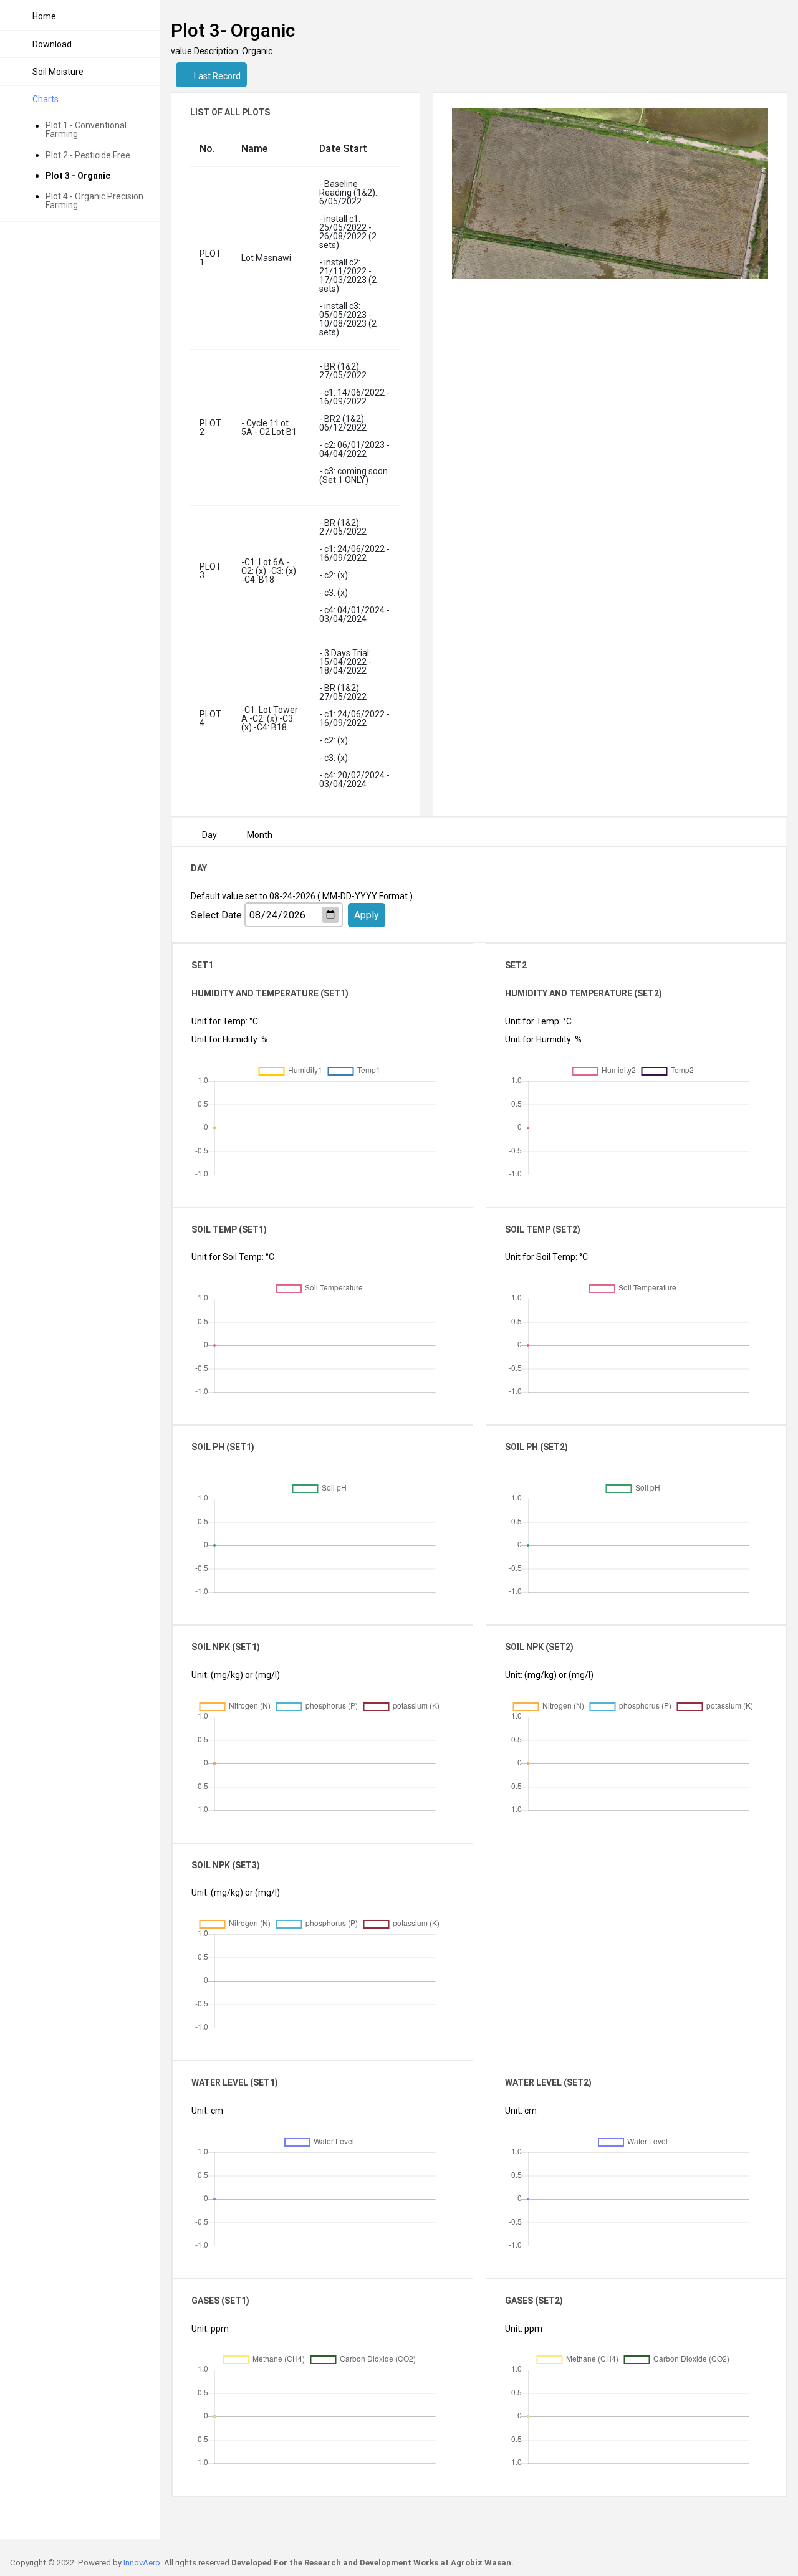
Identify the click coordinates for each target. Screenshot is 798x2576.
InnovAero (142, 2563)
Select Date (216, 915)
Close (450, 1076)
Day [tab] (209, 835)
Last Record (216, 76)
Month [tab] (260, 835)
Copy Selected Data (376, 1076)
